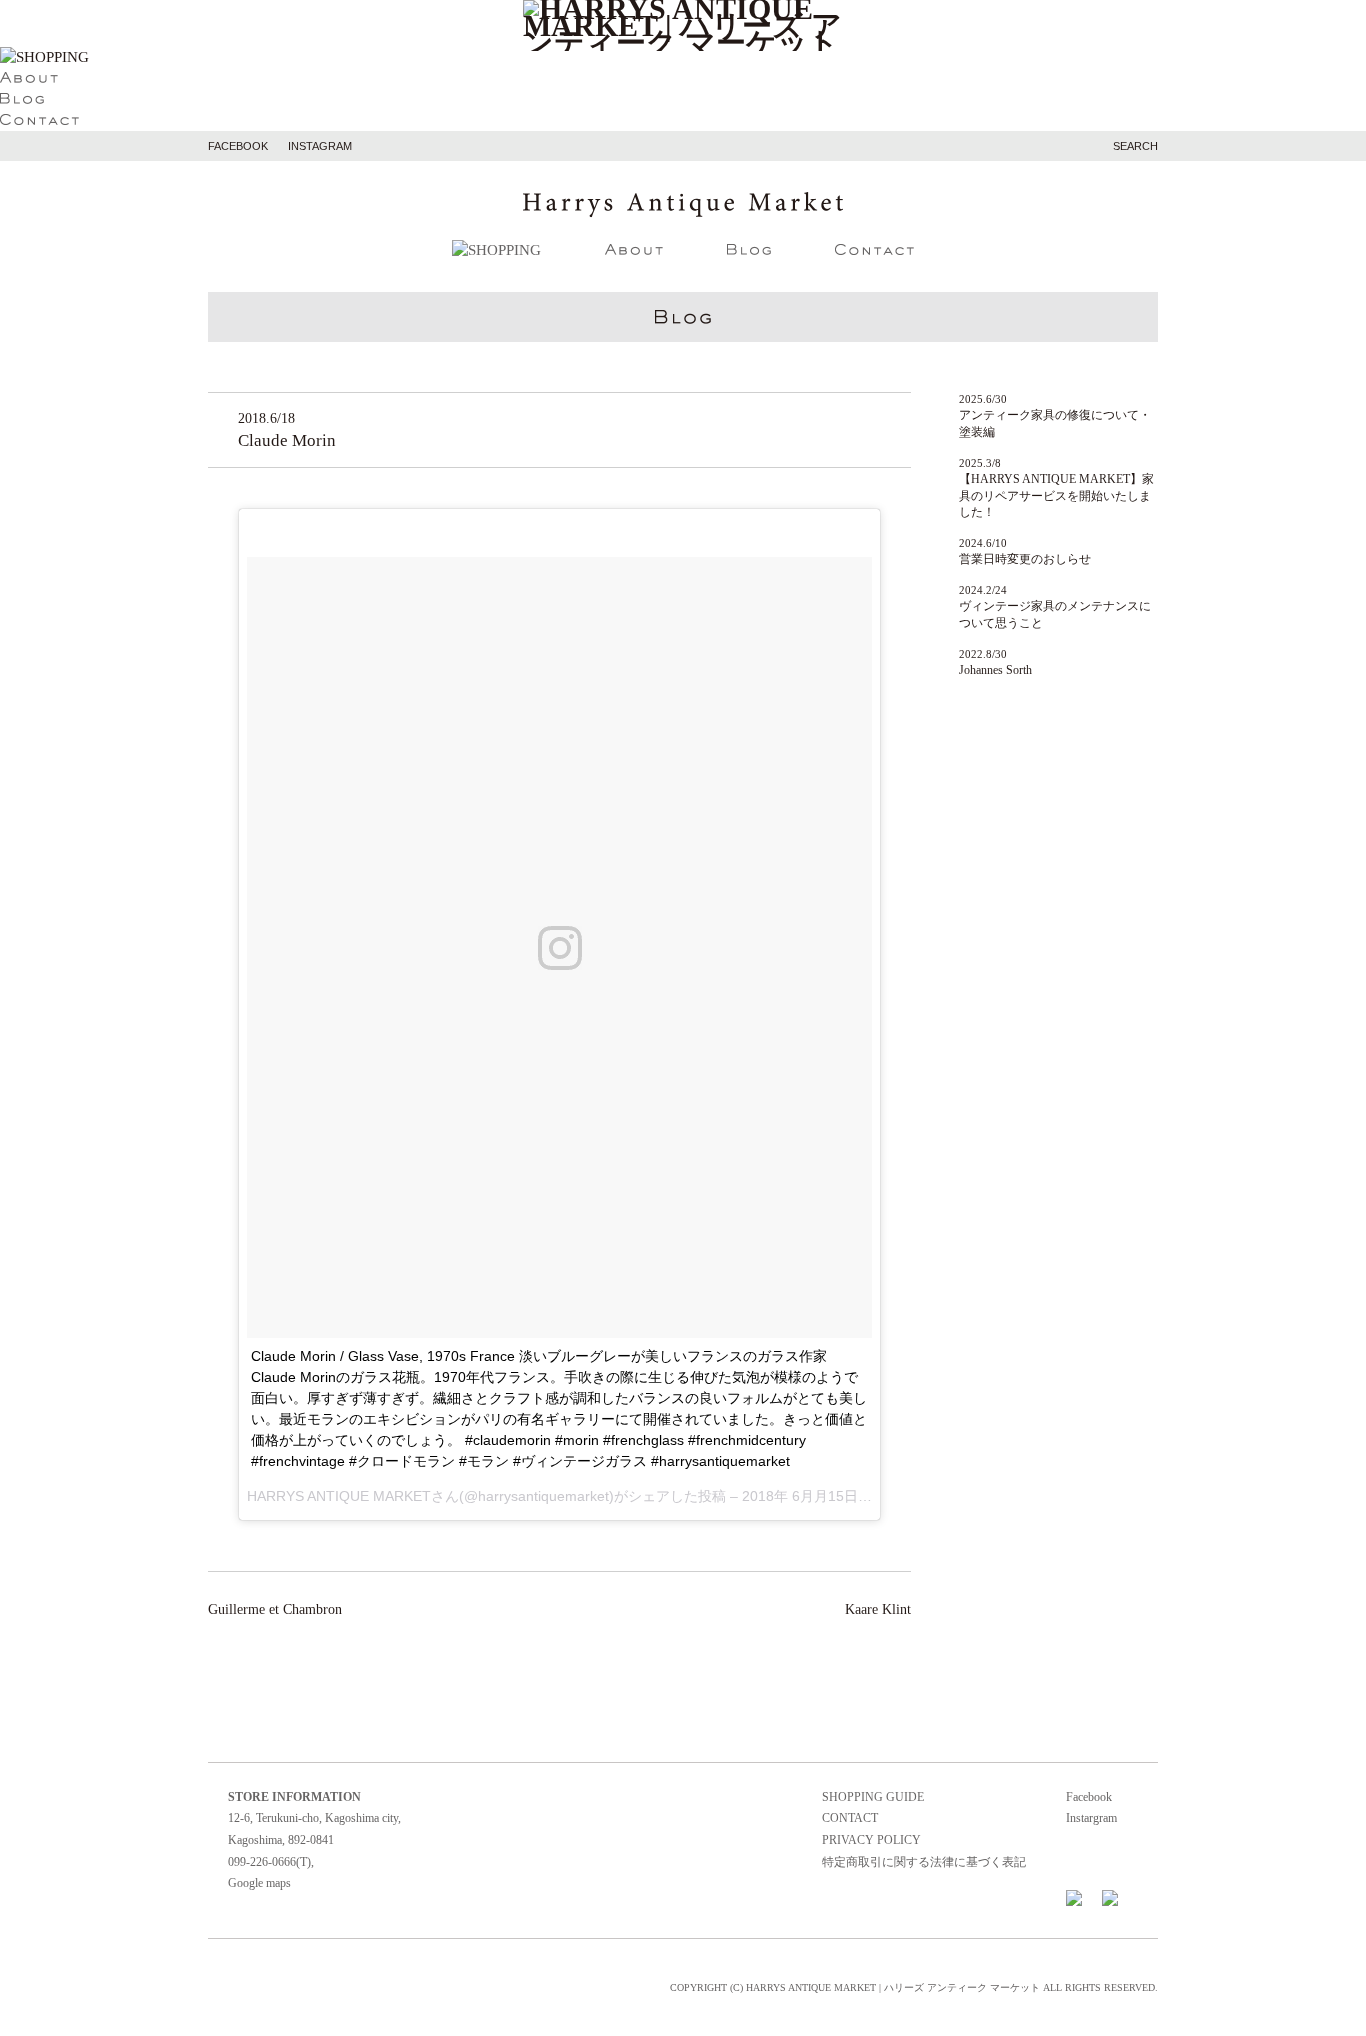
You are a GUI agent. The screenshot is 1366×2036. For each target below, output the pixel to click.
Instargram (1091, 1818)
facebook (238, 146)
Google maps (259, 1883)
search (1135, 146)
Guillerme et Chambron (275, 1609)
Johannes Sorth (995, 670)
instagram (320, 146)
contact (850, 1818)
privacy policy (871, 1840)
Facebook (1089, 1797)
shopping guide (873, 1797)
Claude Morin (287, 440)
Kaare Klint (878, 1609)
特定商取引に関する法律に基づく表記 (924, 1862)
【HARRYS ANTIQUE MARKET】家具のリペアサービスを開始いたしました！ (1056, 496)
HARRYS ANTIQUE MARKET (339, 1496)
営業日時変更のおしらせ (1025, 559)
